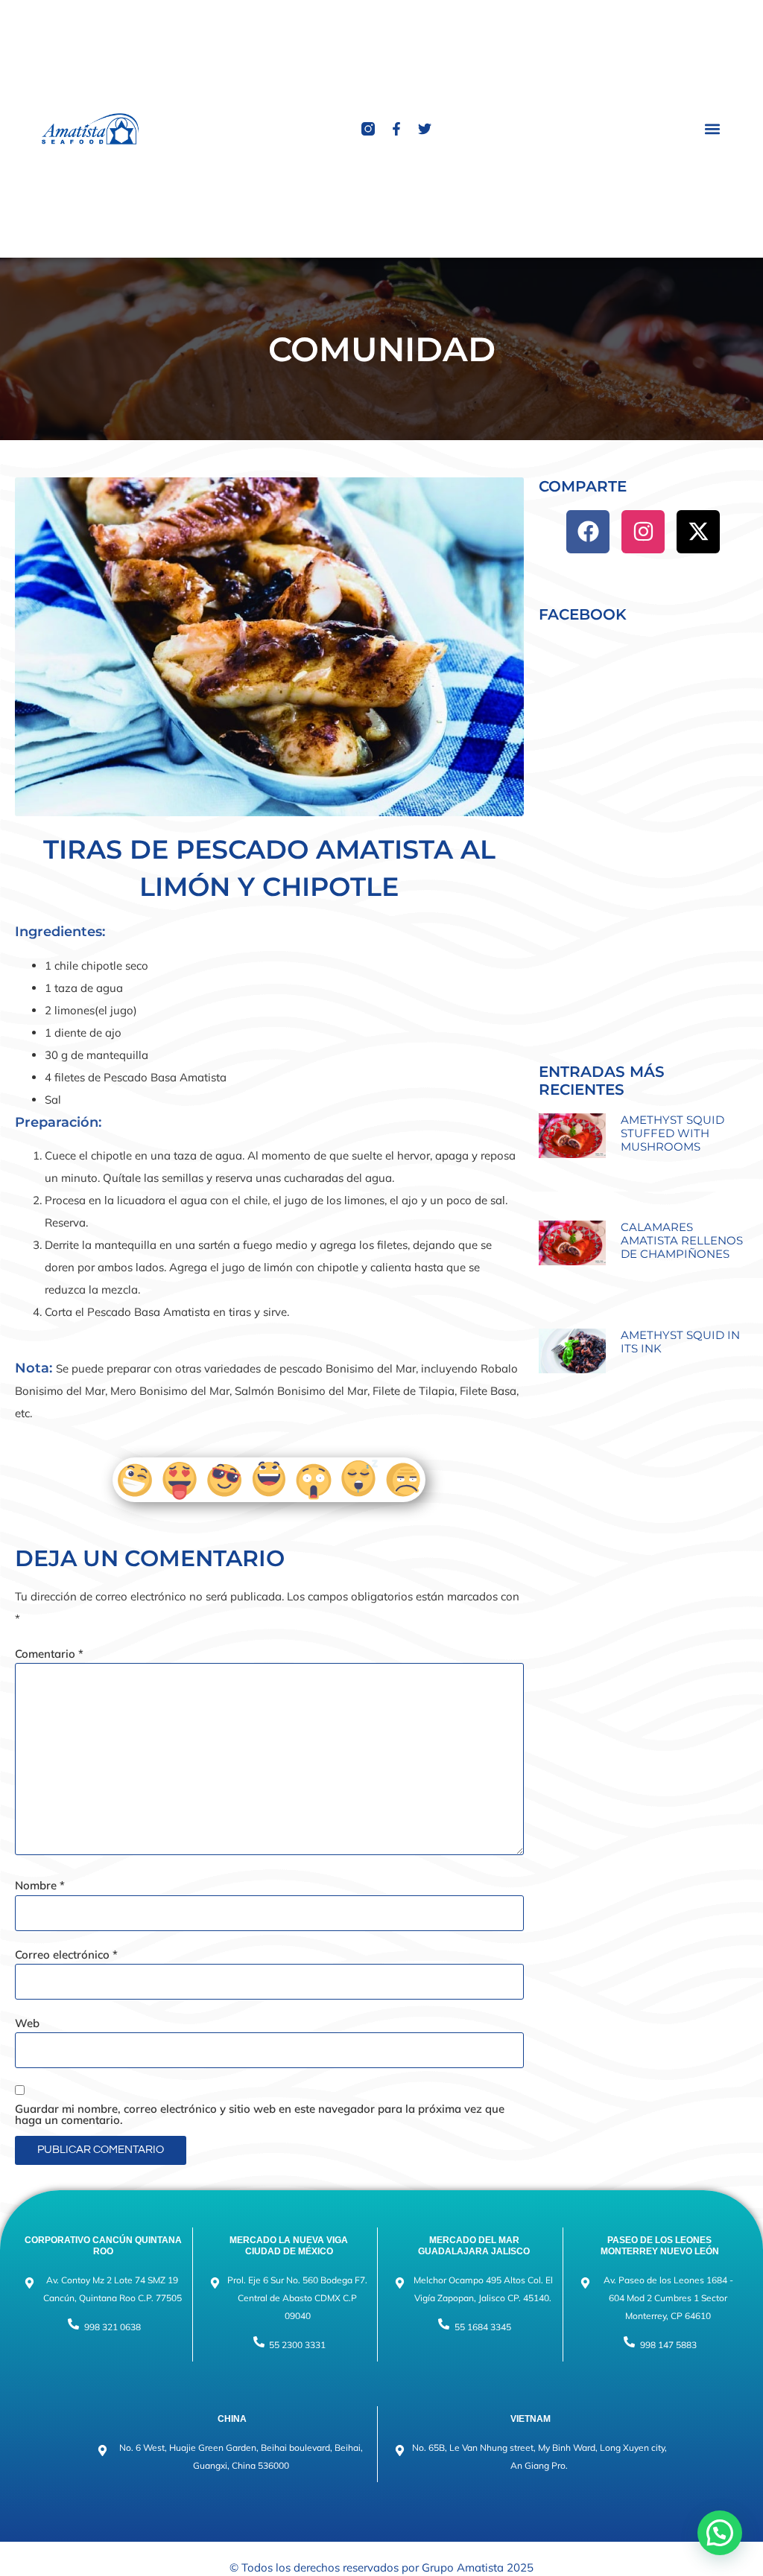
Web (27, 2023)
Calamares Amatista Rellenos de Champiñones (682, 1240)
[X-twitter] (698, 532)
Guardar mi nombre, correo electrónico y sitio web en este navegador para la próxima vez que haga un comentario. (260, 2114)
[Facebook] (588, 532)
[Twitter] (425, 129)
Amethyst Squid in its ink (680, 1342)
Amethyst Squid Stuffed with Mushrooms (672, 1133)
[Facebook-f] (396, 129)
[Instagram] (643, 532)
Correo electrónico (66, 1955)
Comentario (49, 1654)
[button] (713, 128)
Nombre (40, 1885)
